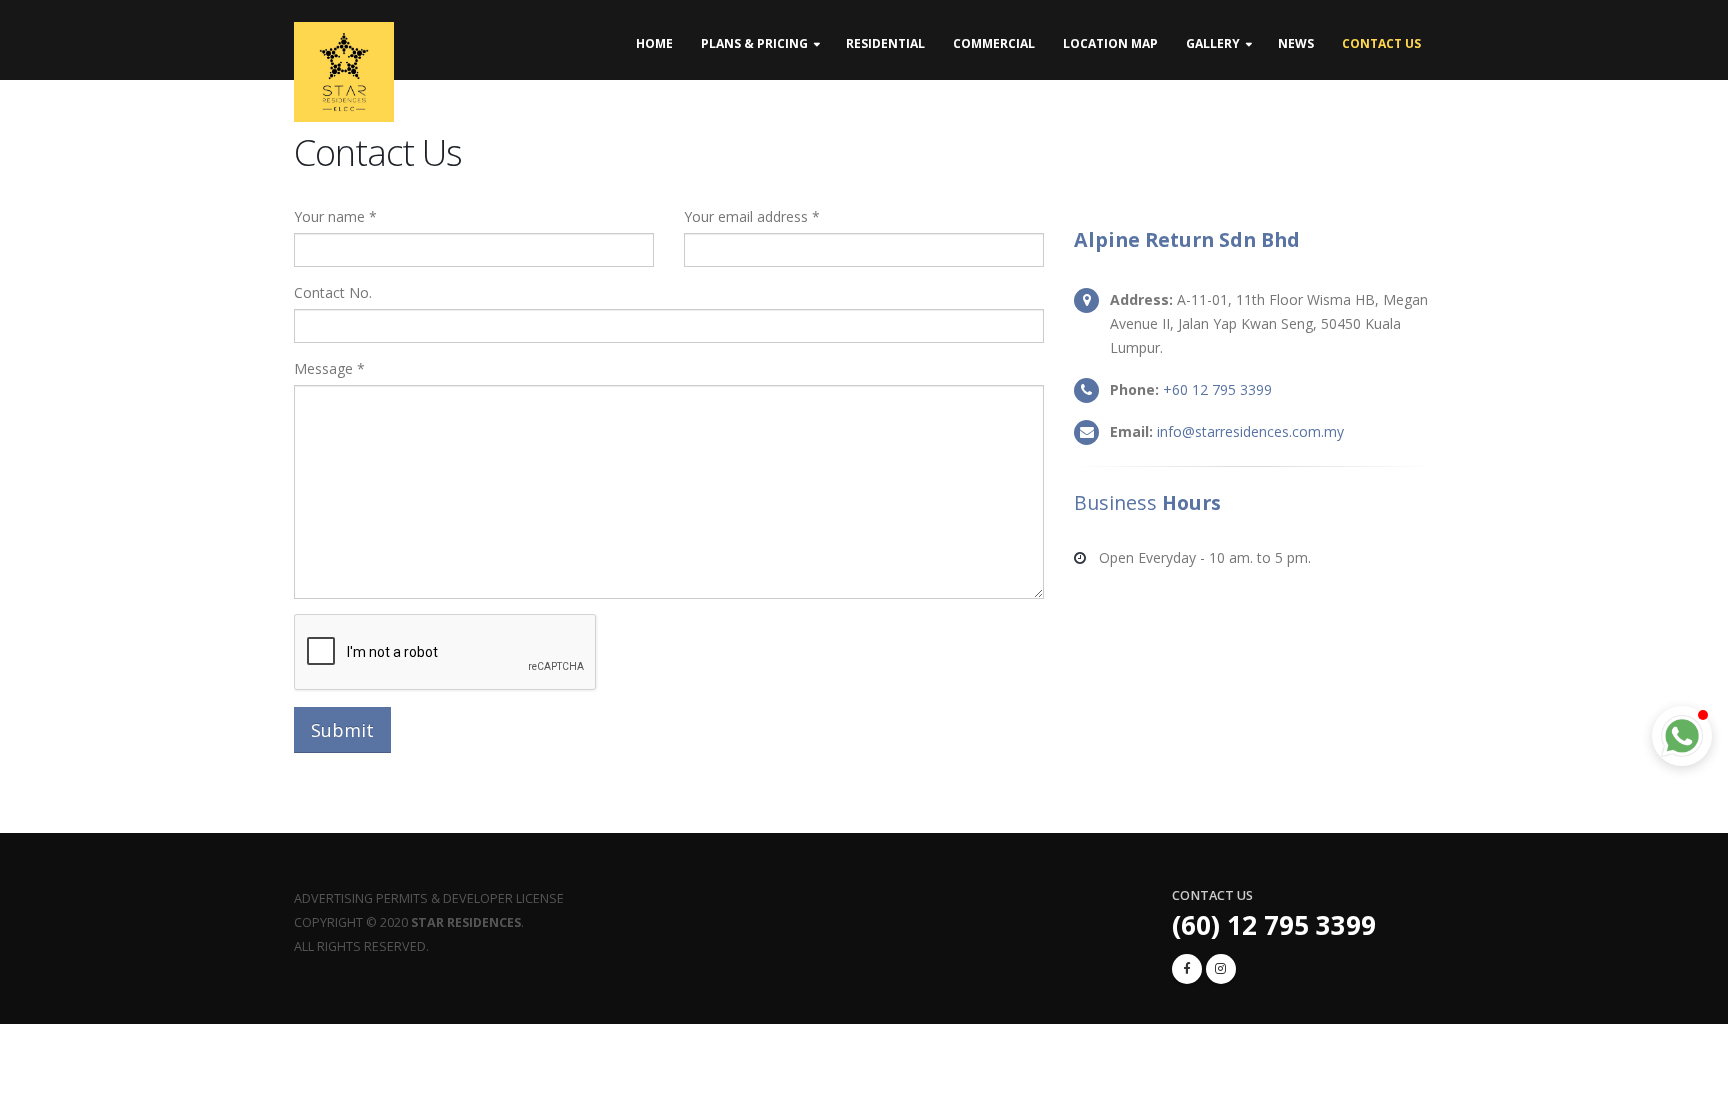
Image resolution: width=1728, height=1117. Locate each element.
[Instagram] (1221, 969)
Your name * (335, 216)
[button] (1682, 736)
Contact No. (333, 292)
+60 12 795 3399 (1217, 389)
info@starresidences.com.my (1250, 431)
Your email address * (752, 216)
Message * (329, 368)
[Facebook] (1187, 969)
